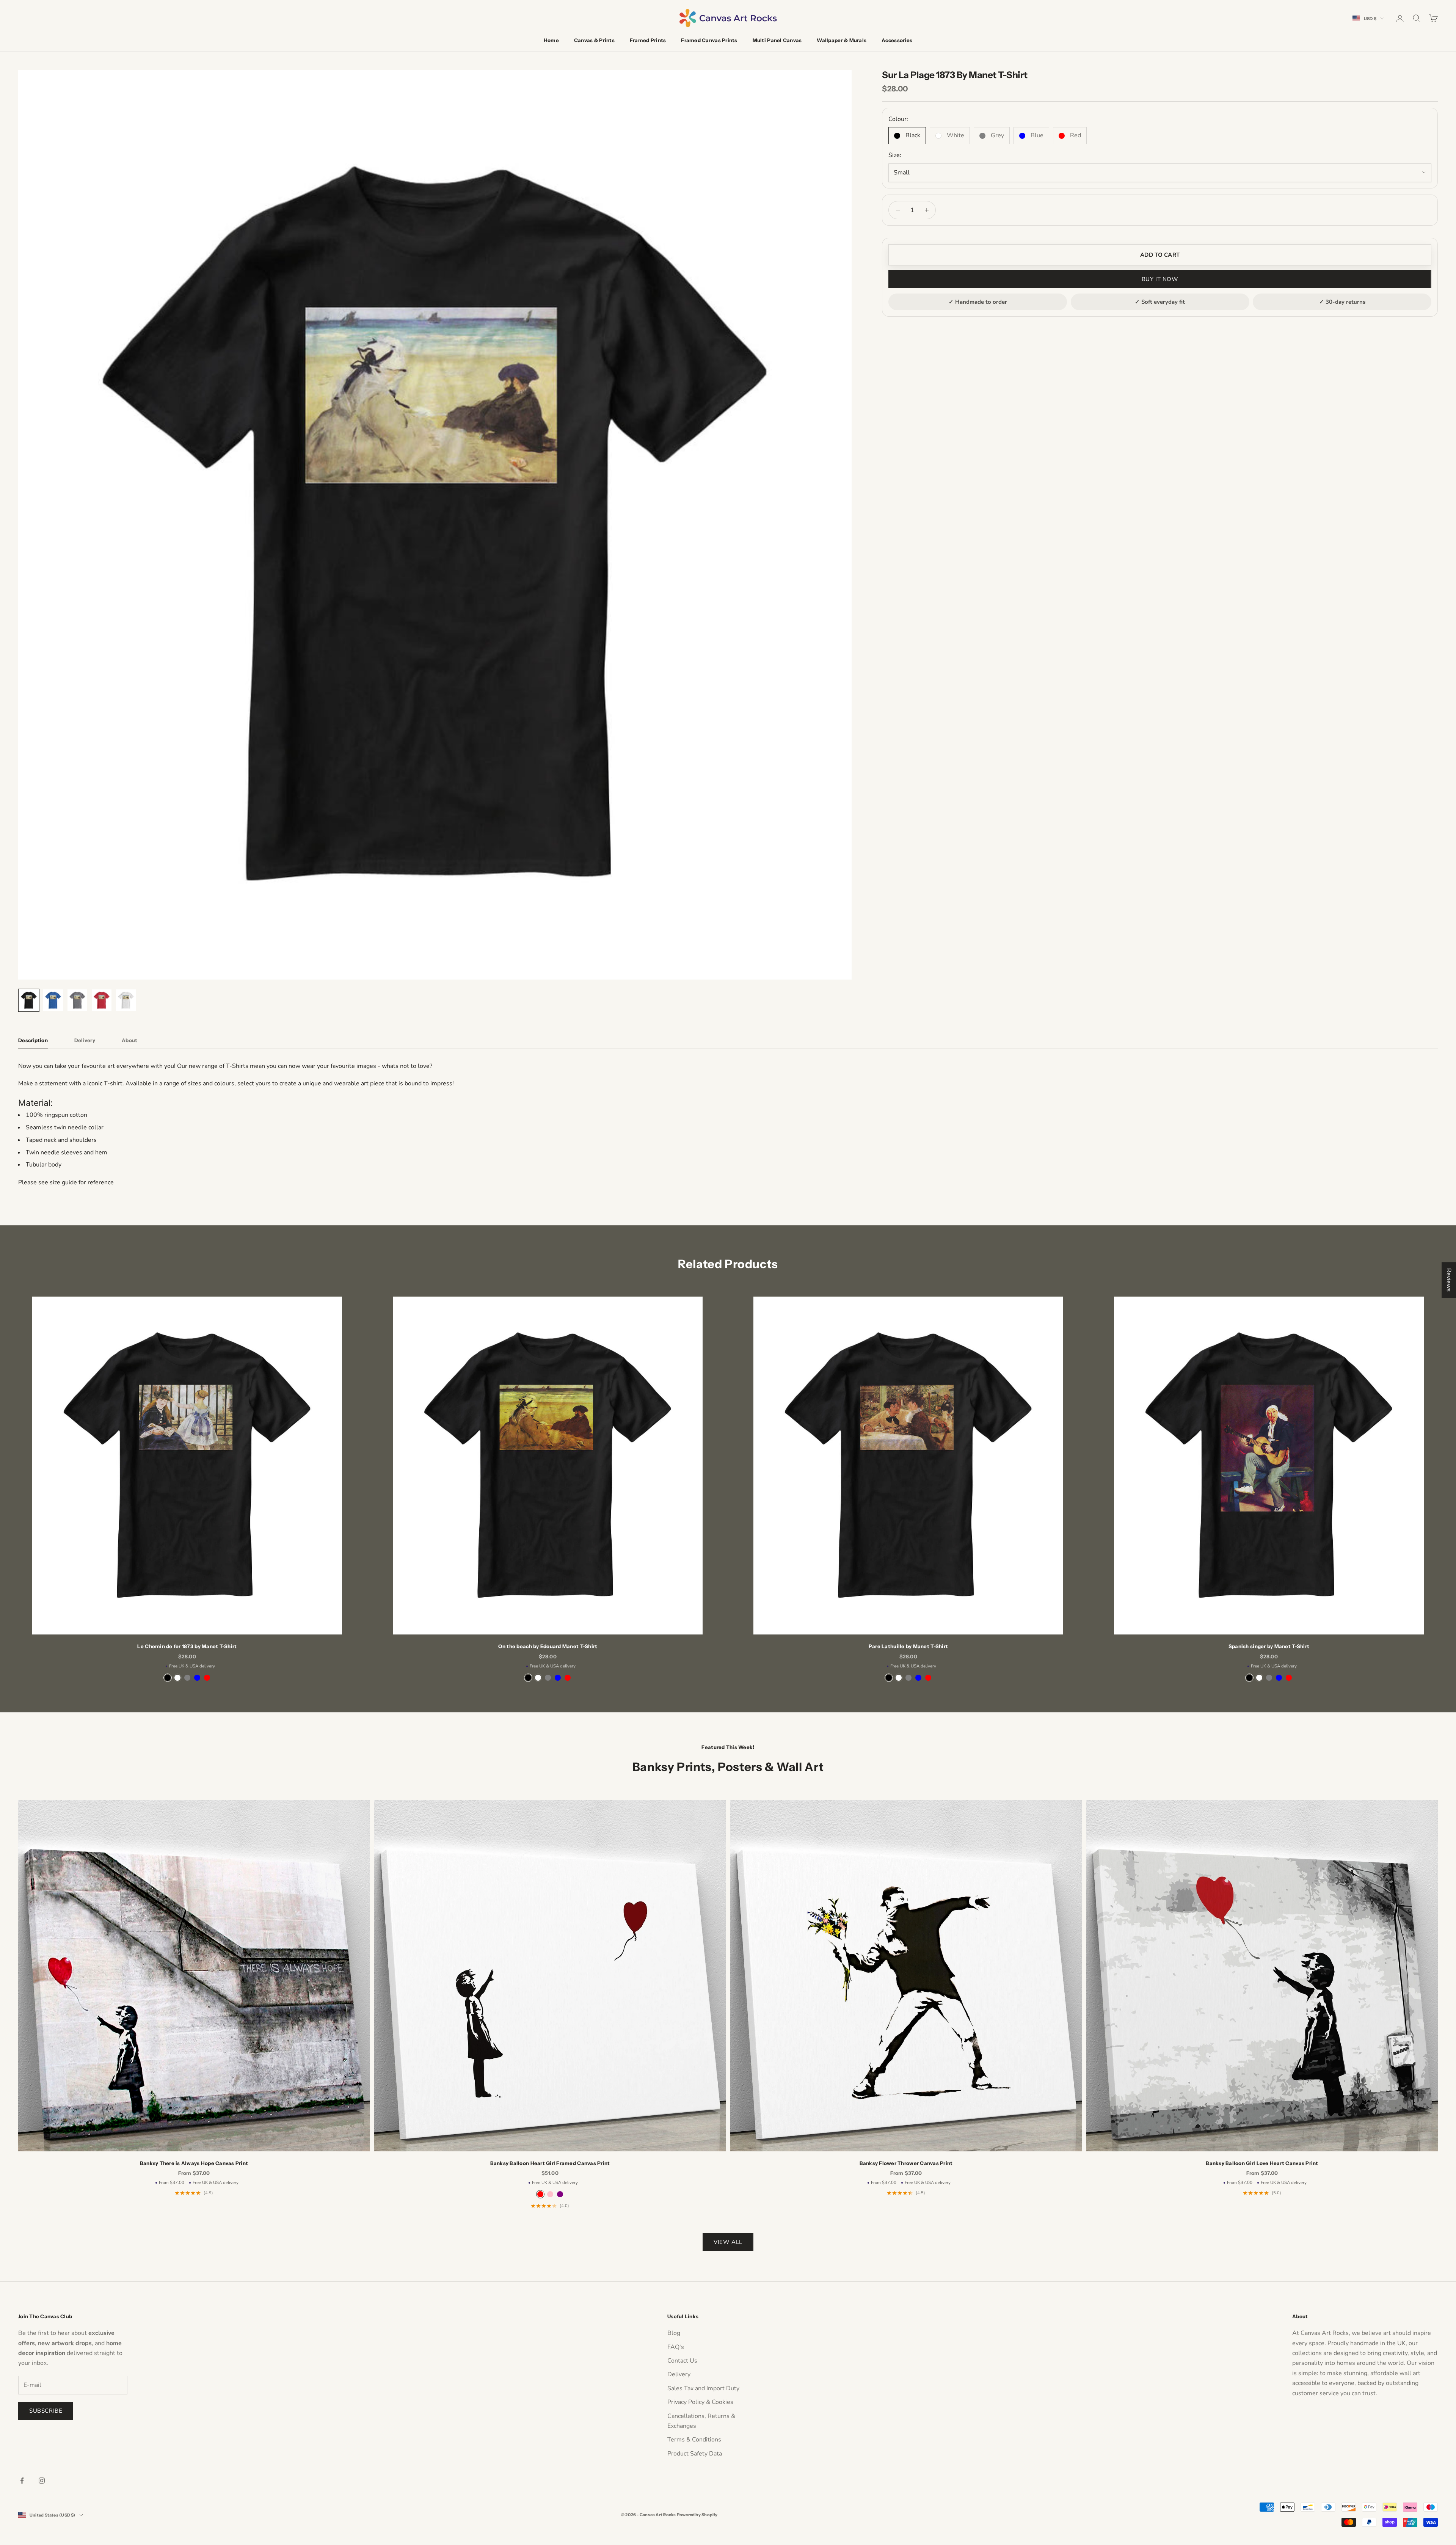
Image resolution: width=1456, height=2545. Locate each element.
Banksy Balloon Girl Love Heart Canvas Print (1262, 2163)
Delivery (679, 2374)
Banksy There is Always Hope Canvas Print (194, 2163)
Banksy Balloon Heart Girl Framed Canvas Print (550, 2163)
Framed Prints (648, 40)
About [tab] (129, 1040)
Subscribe (46, 2411)
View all (728, 2242)
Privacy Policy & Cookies (700, 2402)
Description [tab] (33, 1040)
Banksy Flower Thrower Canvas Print (906, 2163)
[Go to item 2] (53, 1000)
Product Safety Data (695, 2454)
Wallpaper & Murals (842, 40)
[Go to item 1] (29, 1000)
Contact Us (682, 2361)
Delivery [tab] (85, 1040)
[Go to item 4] (102, 1000)
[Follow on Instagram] (42, 2481)
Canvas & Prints (594, 40)
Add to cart (1160, 255)
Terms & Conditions (694, 2440)
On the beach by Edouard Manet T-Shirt (548, 1646)
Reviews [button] (1449, 1280)
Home (551, 40)
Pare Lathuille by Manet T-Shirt (908, 1646)
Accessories (897, 40)
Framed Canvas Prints (709, 40)
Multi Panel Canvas (777, 40)
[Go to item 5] (126, 1000)
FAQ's (676, 2347)
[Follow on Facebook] (22, 2481)
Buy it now (1160, 279)
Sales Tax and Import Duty (703, 2388)
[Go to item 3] (77, 1000)
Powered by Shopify (697, 2515)
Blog (674, 2333)
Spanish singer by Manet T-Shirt (1269, 1646)
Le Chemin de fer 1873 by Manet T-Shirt (187, 1646)
